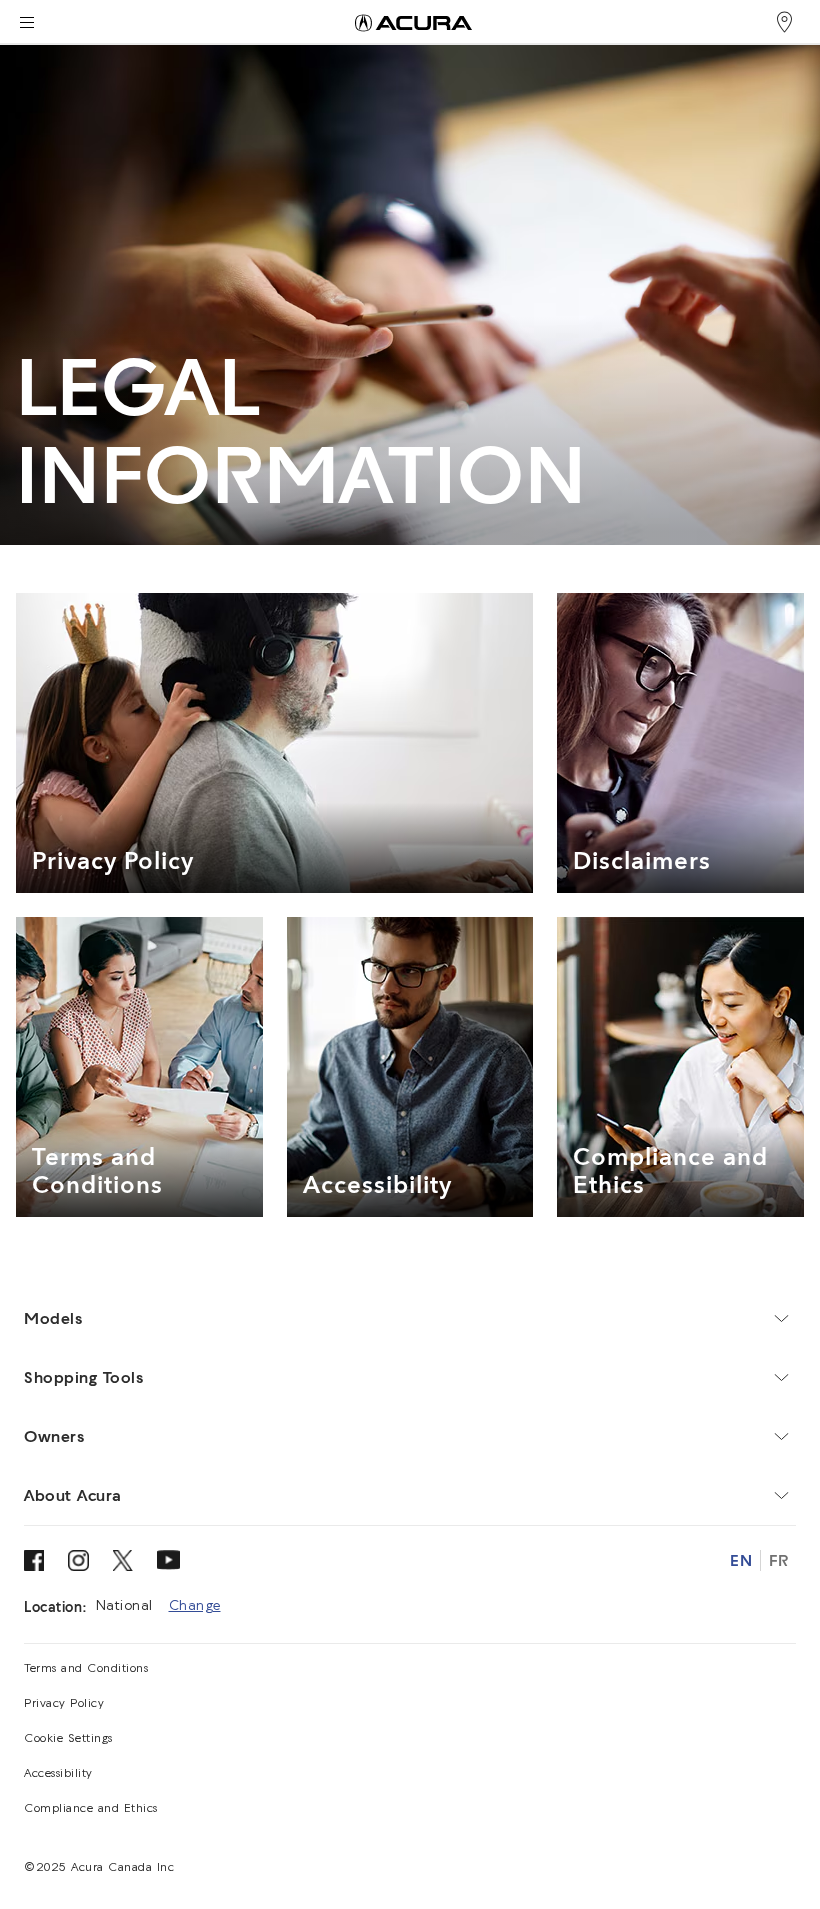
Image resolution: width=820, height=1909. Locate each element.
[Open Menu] (26, 22)
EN (741, 1560)
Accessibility (58, 1774)
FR (778, 1560)
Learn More (72, 849)
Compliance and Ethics (91, 1809)
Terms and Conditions (86, 1669)
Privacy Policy (64, 1704)
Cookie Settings (68, 1739)
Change (195, 1606)
